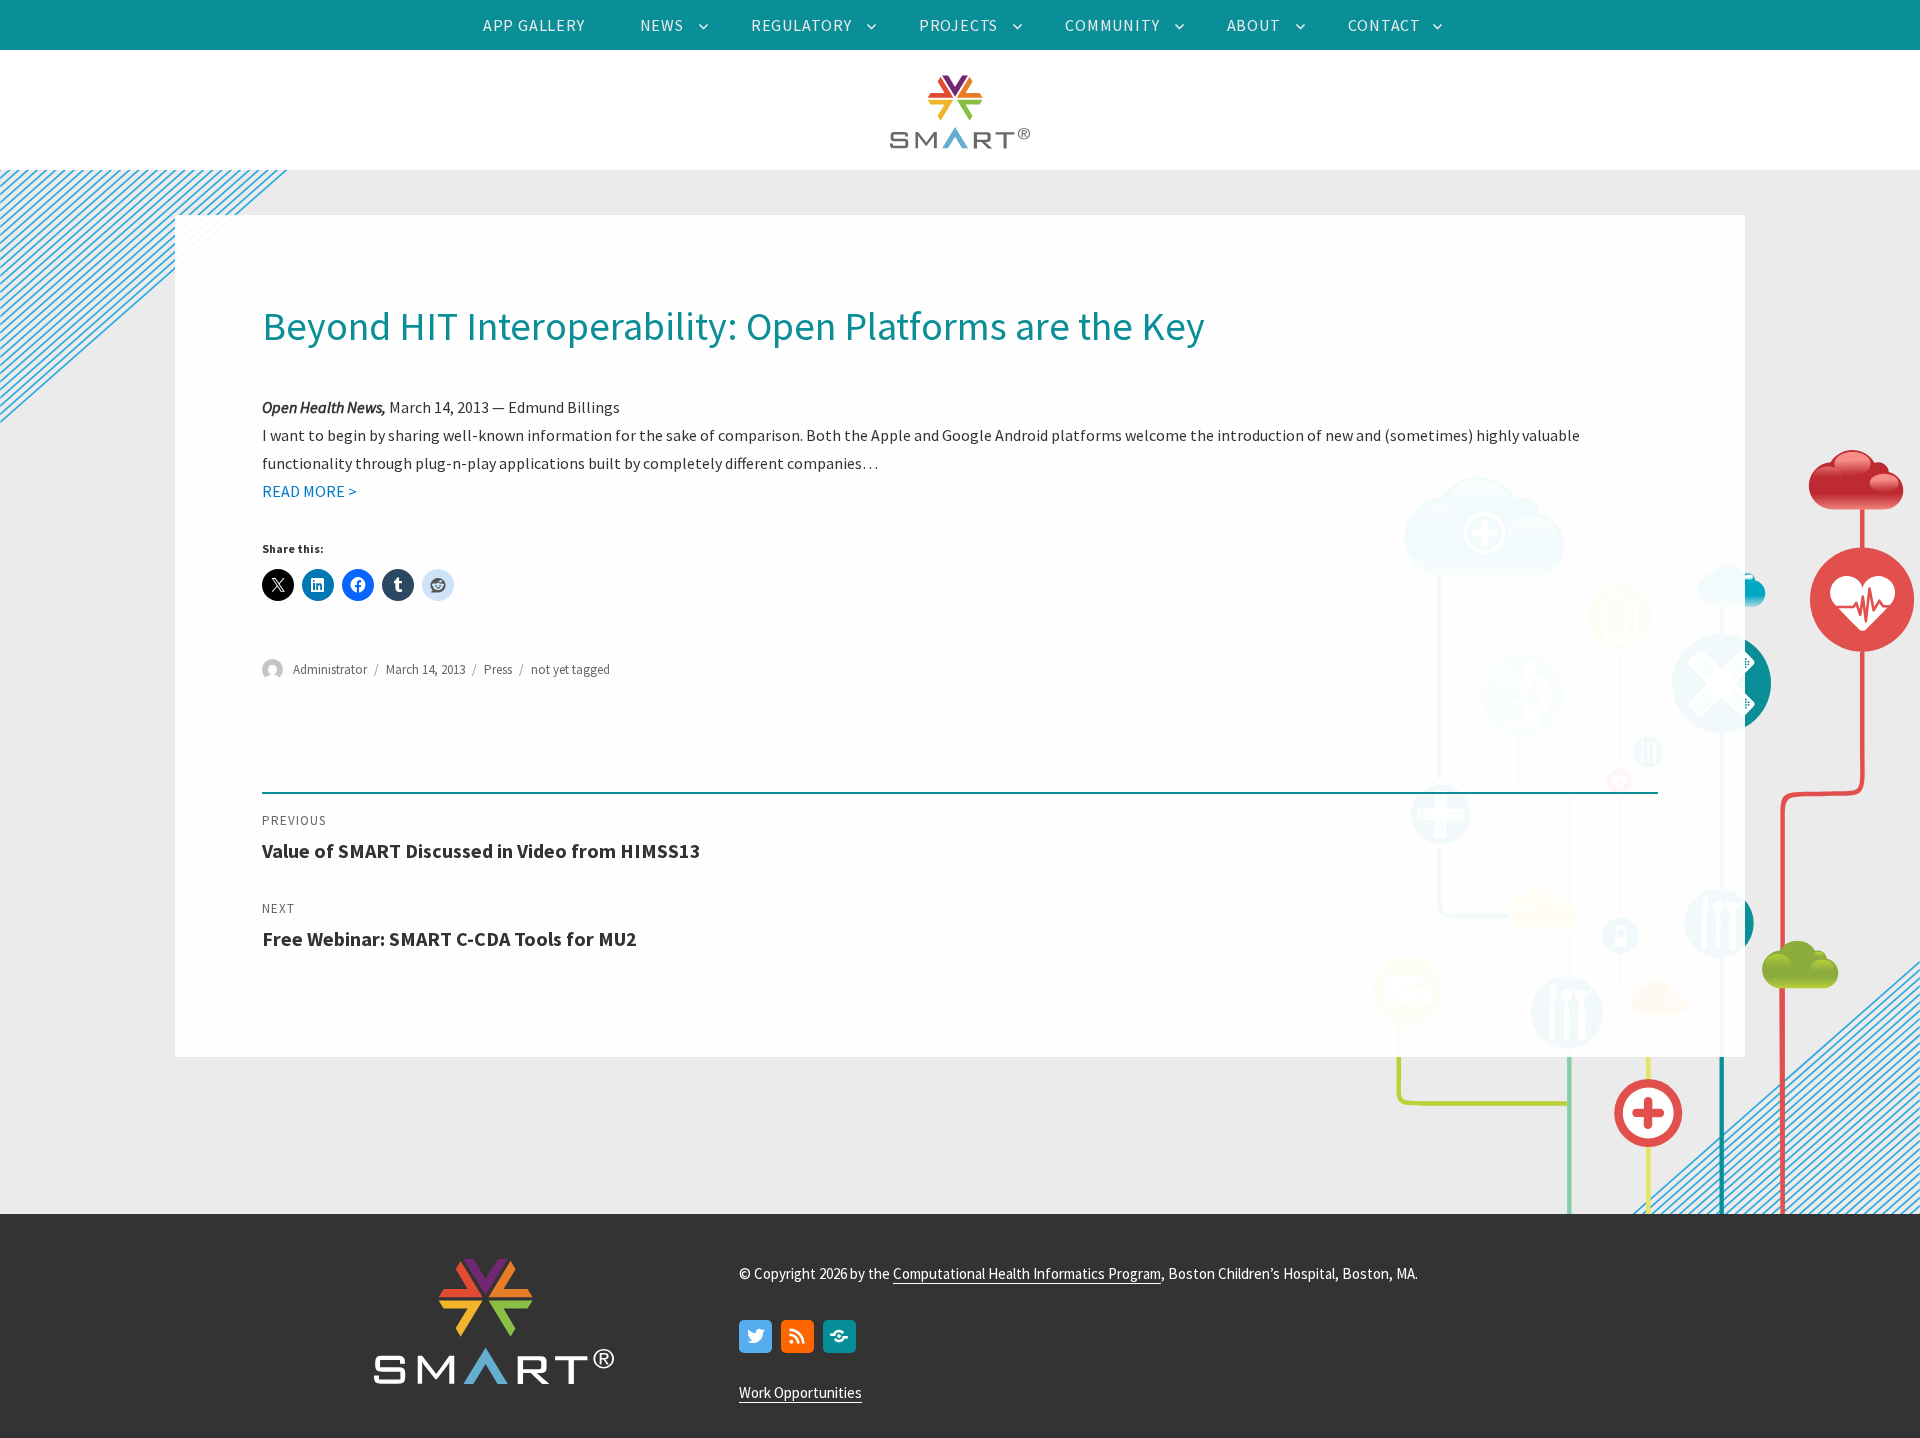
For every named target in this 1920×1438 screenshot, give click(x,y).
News (662, 25)
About (1254, 25)
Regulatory (801, 25)
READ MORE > (309, 491)
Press (498, 669)
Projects (958, 25)
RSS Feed (798, 1337)
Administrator (330, 669)
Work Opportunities (800, 1392)
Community (1112, 25)
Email (840, 1337)
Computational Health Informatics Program (1027, 1273)
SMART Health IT (960, 110)
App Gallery (534, 25)
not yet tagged (570, 669)
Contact (1385, 25)
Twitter (756, 1337)
